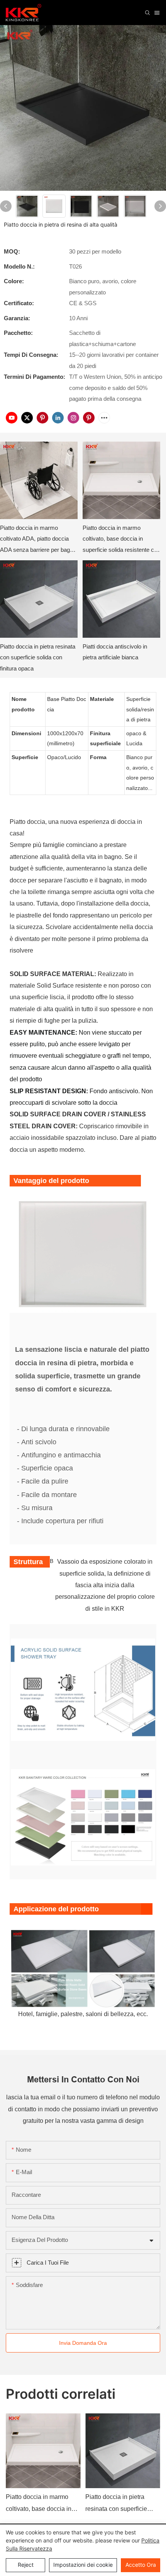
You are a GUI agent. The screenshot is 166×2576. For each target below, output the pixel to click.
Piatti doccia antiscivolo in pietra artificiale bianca (115, 652)
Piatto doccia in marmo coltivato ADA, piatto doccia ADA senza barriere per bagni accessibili (37, 540)
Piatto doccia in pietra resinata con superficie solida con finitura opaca (38, 657)
